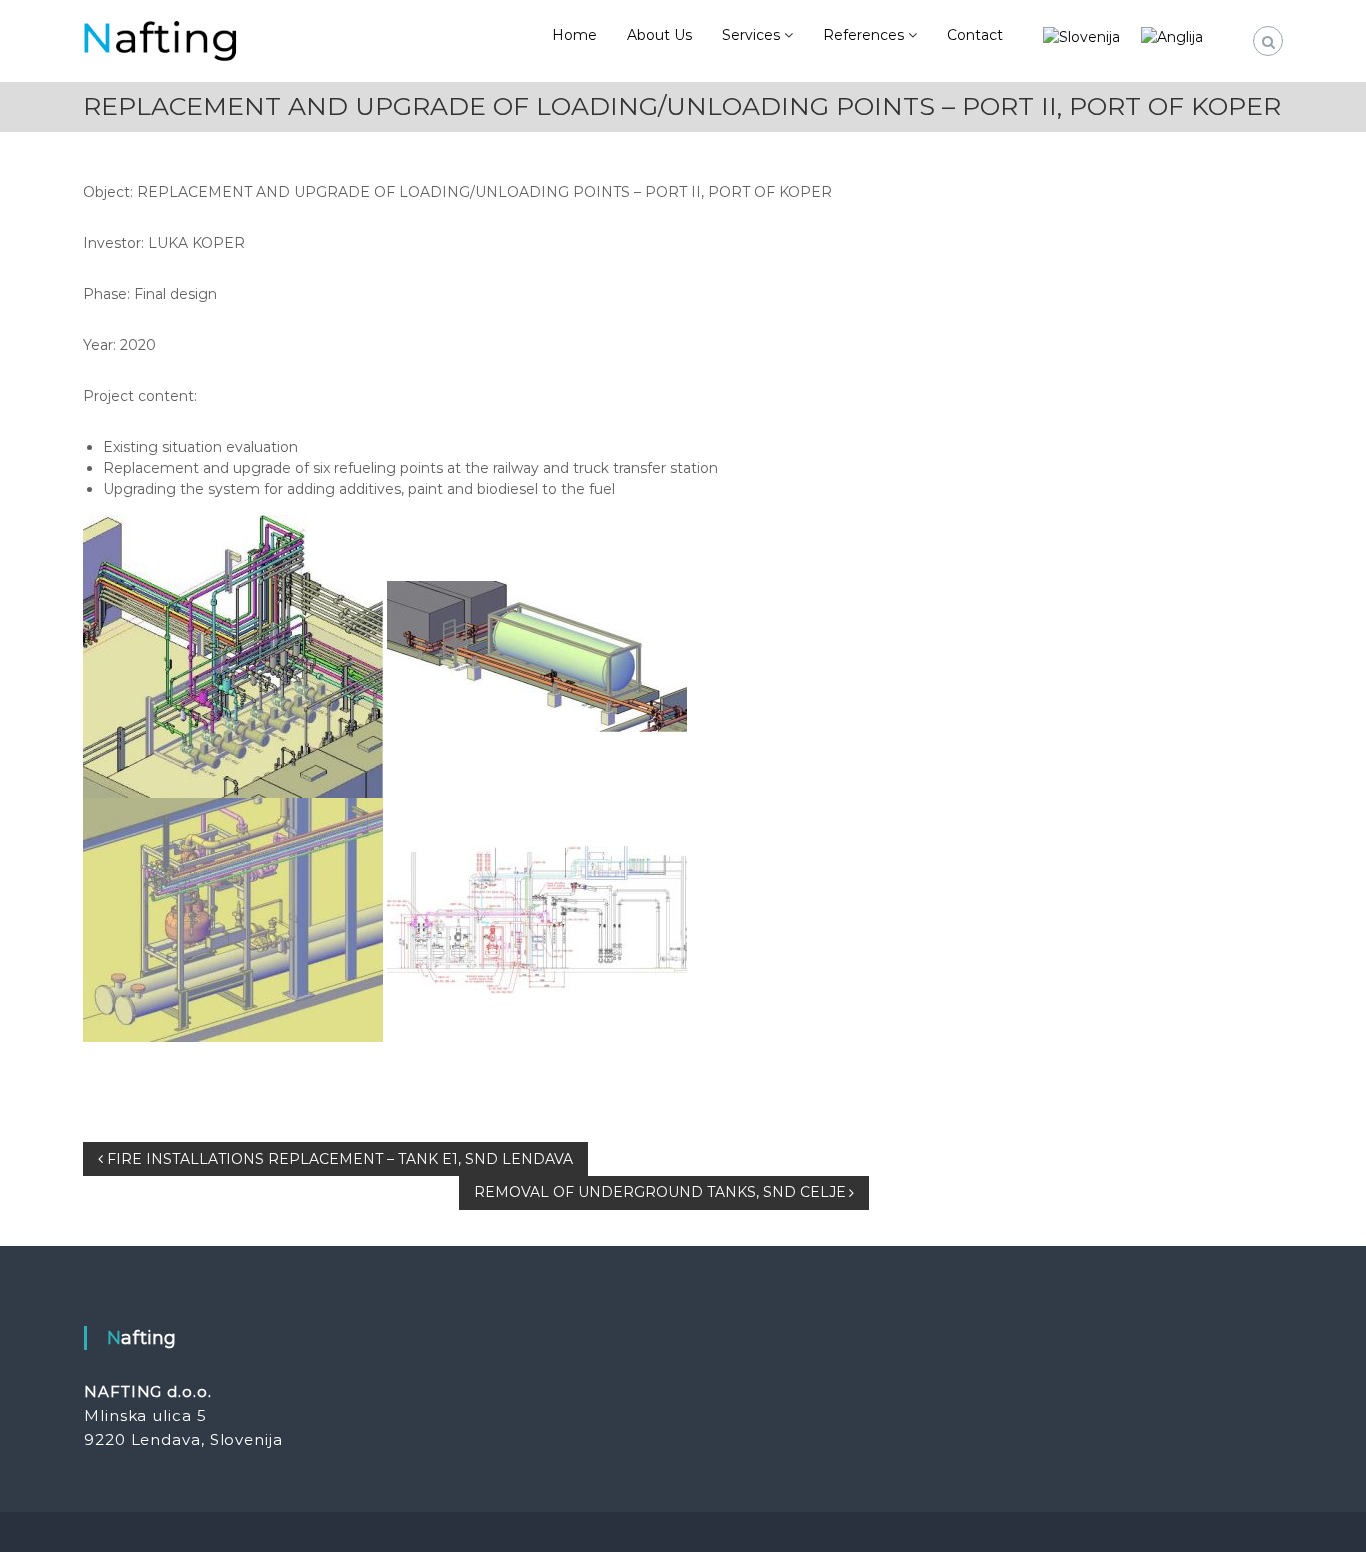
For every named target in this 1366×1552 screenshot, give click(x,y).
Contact (975, 35)
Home (574, 35)
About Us (659, 35)
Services (751, 35)
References (863, 35)
